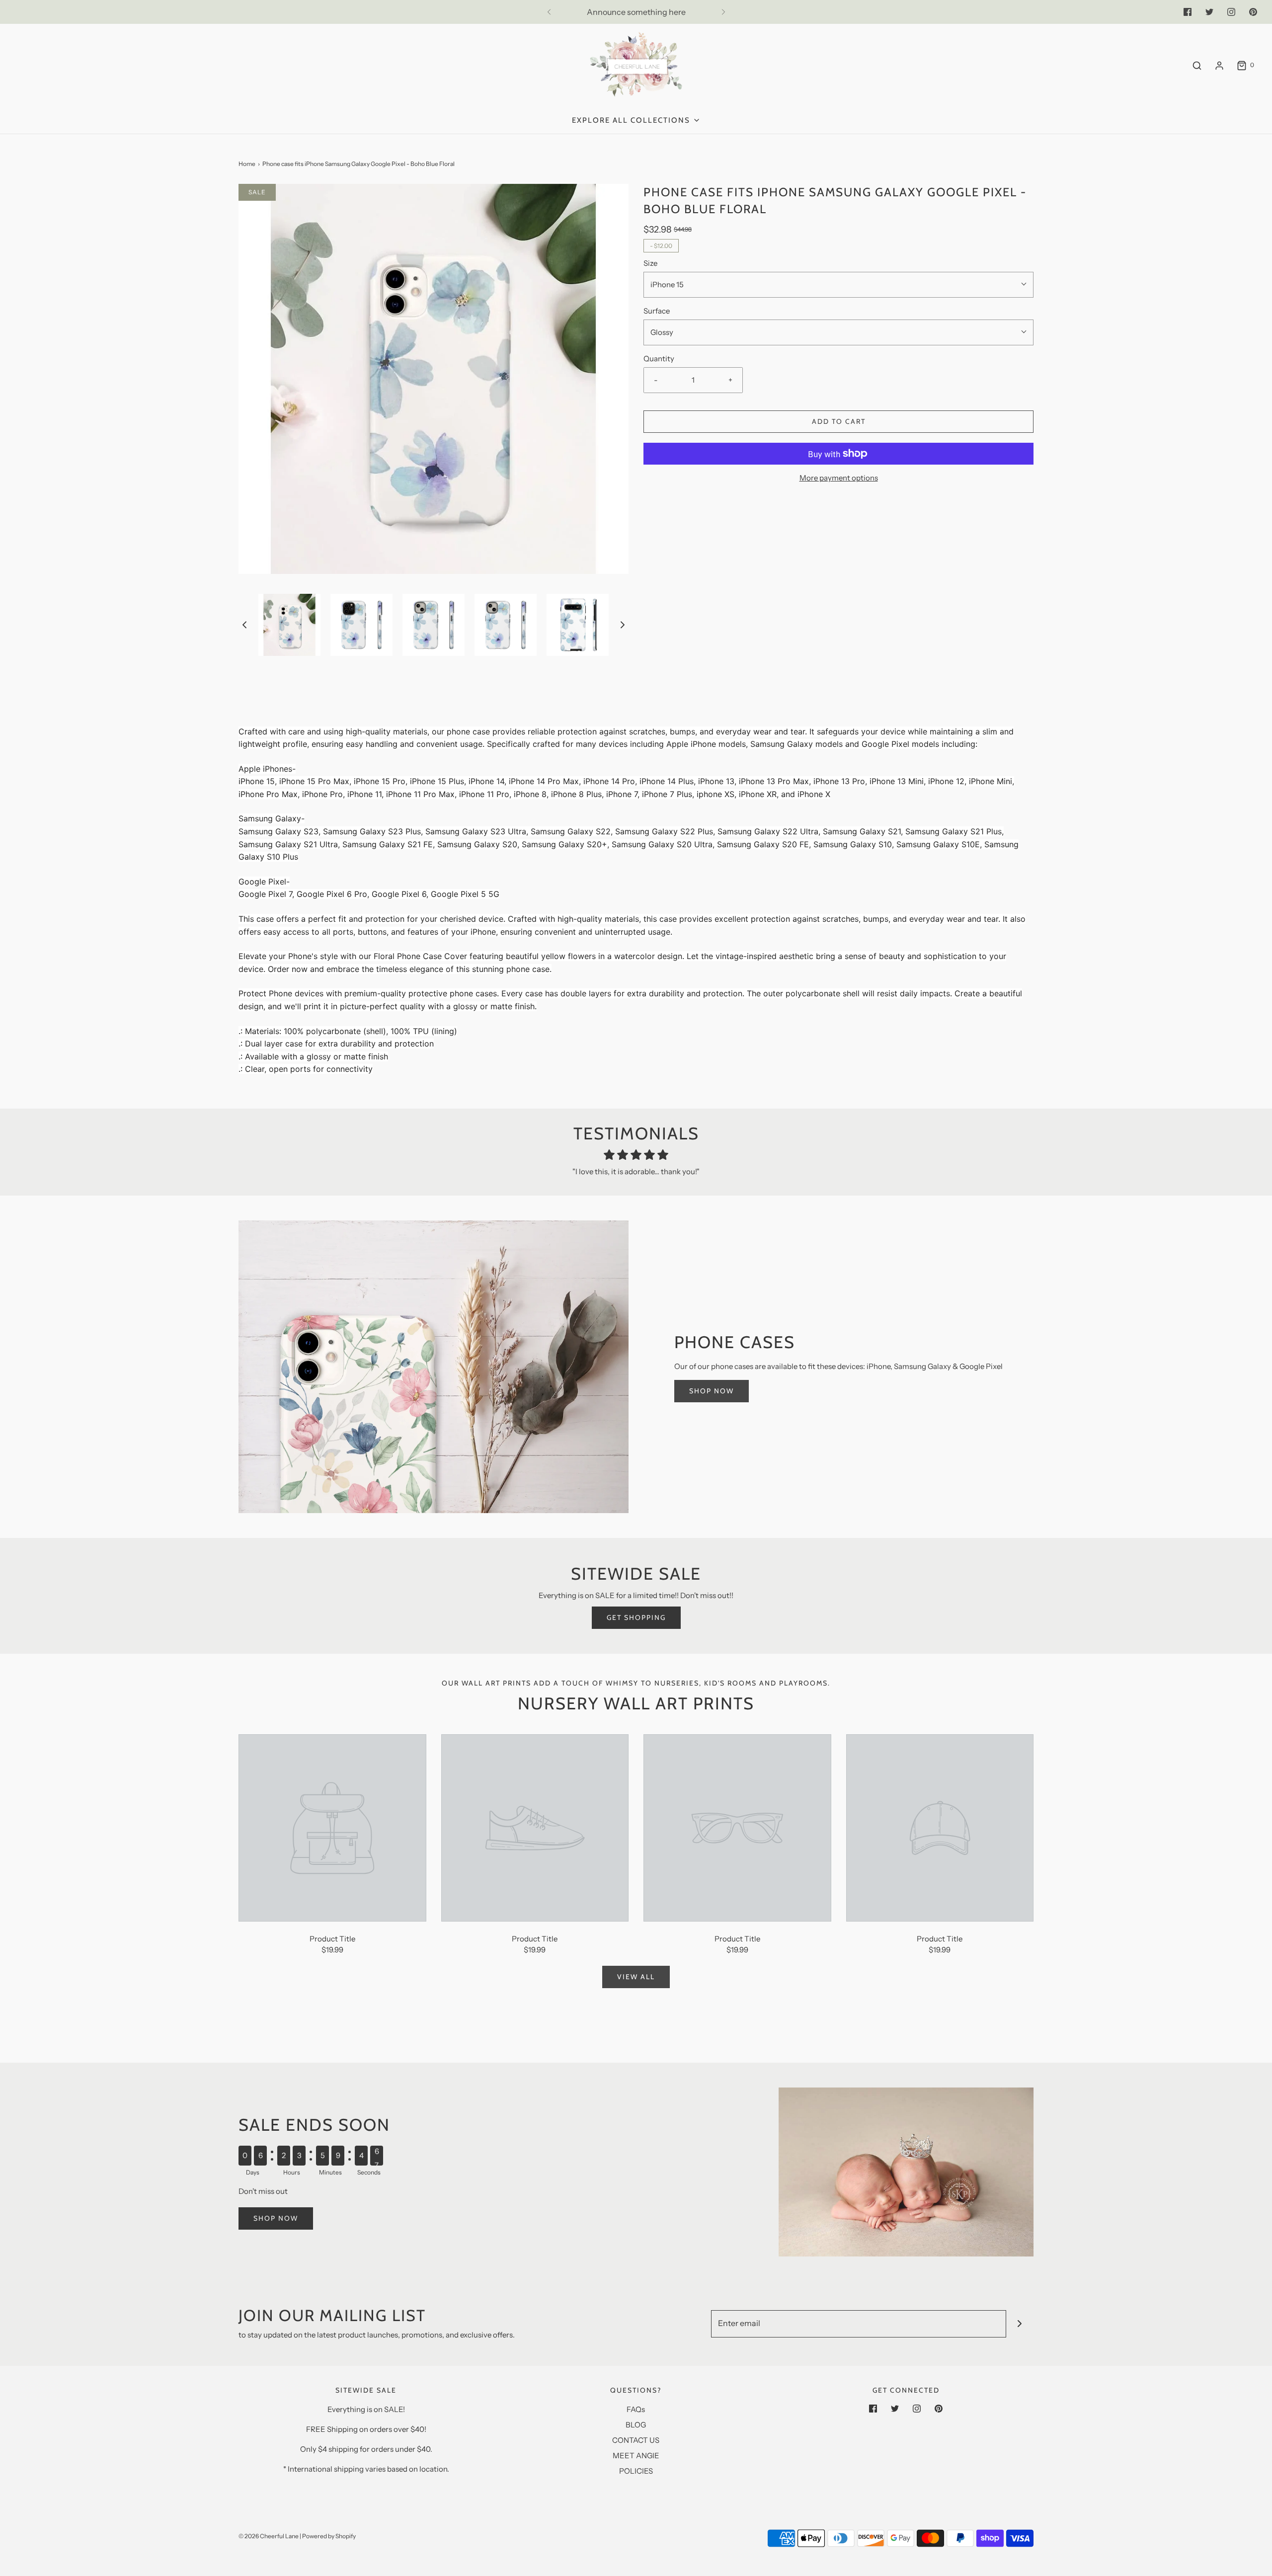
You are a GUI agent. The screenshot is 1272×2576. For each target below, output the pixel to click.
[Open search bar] (1197, 65)
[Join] (1020, 2324)
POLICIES (636, 2471)
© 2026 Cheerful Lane (269, 2536)
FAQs (636, 2409)
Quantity (659, 359)
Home (247, 164)
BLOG (636, 2425)
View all (636, 1977)
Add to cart (839, 421)
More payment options (839, 478)
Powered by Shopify (329, 2536)
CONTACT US (636, 2440)
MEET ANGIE (636, 2455)
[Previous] (549, 12)
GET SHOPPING (636, 1617)
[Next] (723, 12)
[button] (244, 624)
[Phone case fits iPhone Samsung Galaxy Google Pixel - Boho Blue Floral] (332, 1827)
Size (650, 263)
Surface (657, 311)
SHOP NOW (712, 1391)
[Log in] (1219, 66)
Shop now (276, 2218)
